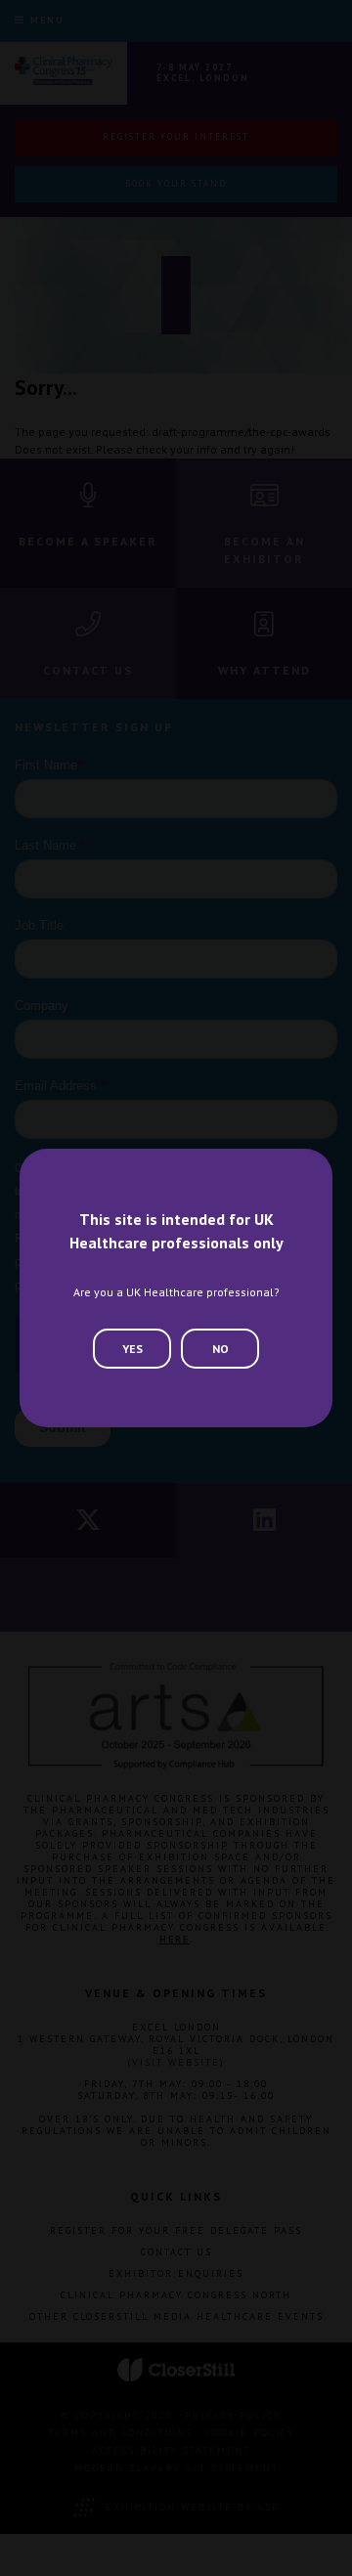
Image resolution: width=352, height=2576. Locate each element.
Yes (132, 1349)
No (220, 1349)
